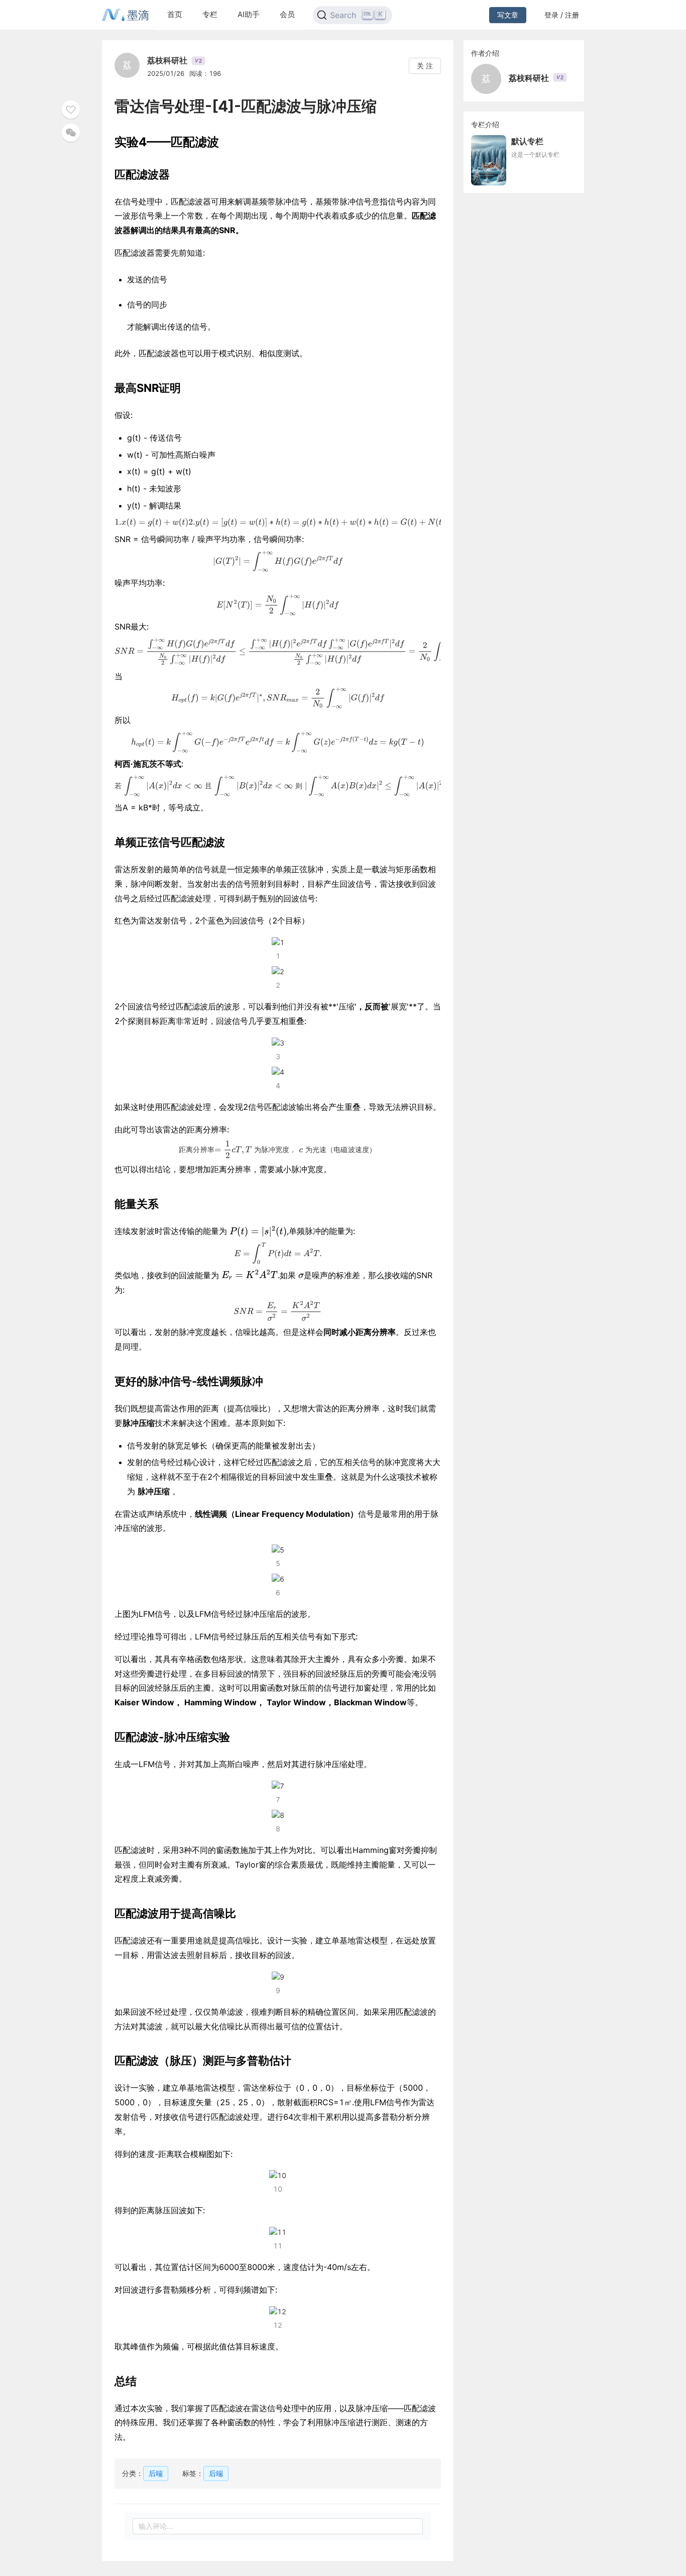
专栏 (210, 14)
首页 (175, 14)
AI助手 (249, 14)
